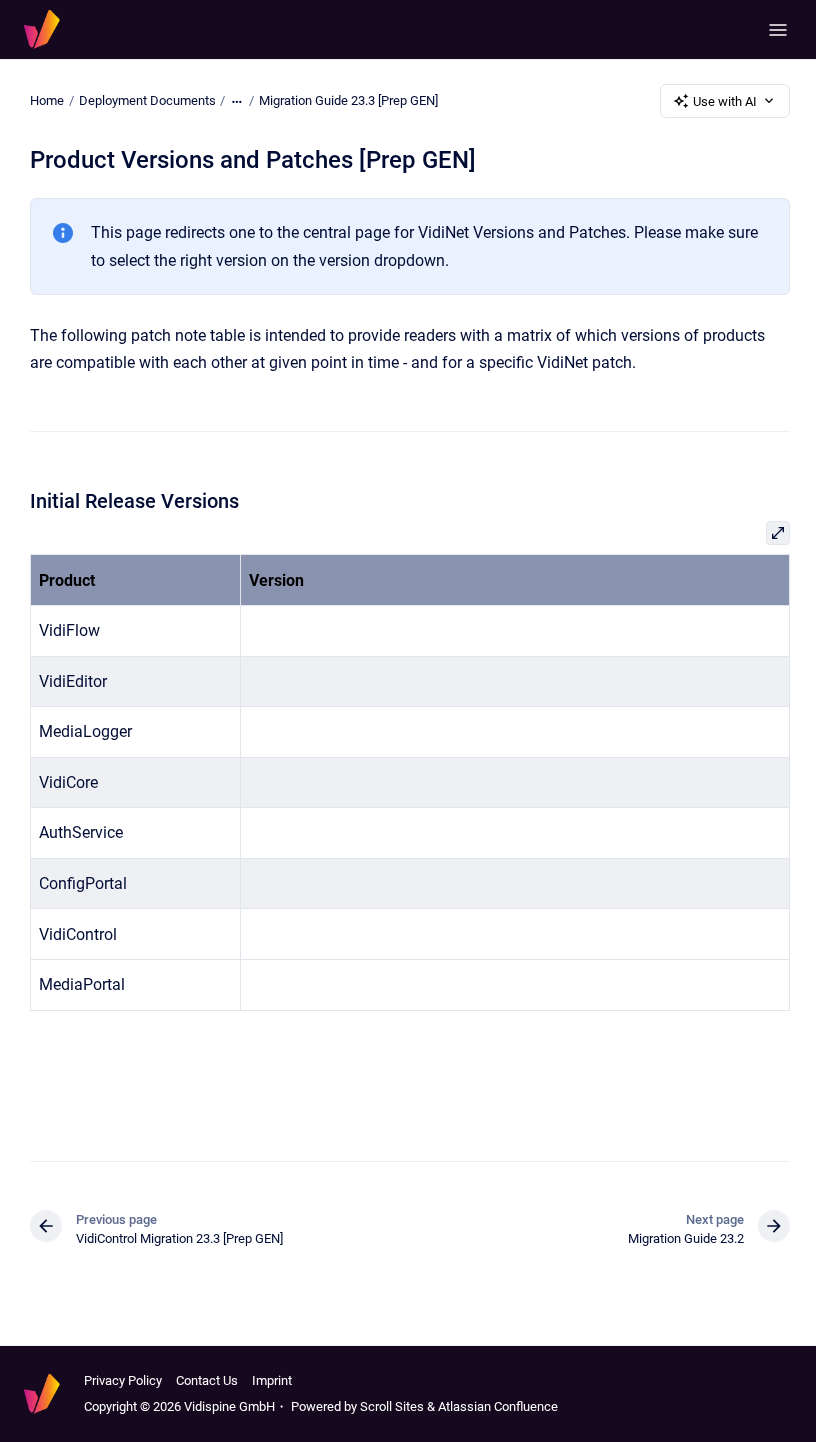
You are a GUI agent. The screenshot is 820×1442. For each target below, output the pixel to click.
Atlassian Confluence (498, 1406)
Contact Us (207, 1380)
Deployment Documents (147, 100)
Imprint (272, 1380)
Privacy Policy (123, 1380)
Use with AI (725, 101)
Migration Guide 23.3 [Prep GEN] (348, 100)
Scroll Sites (392, 1406)
